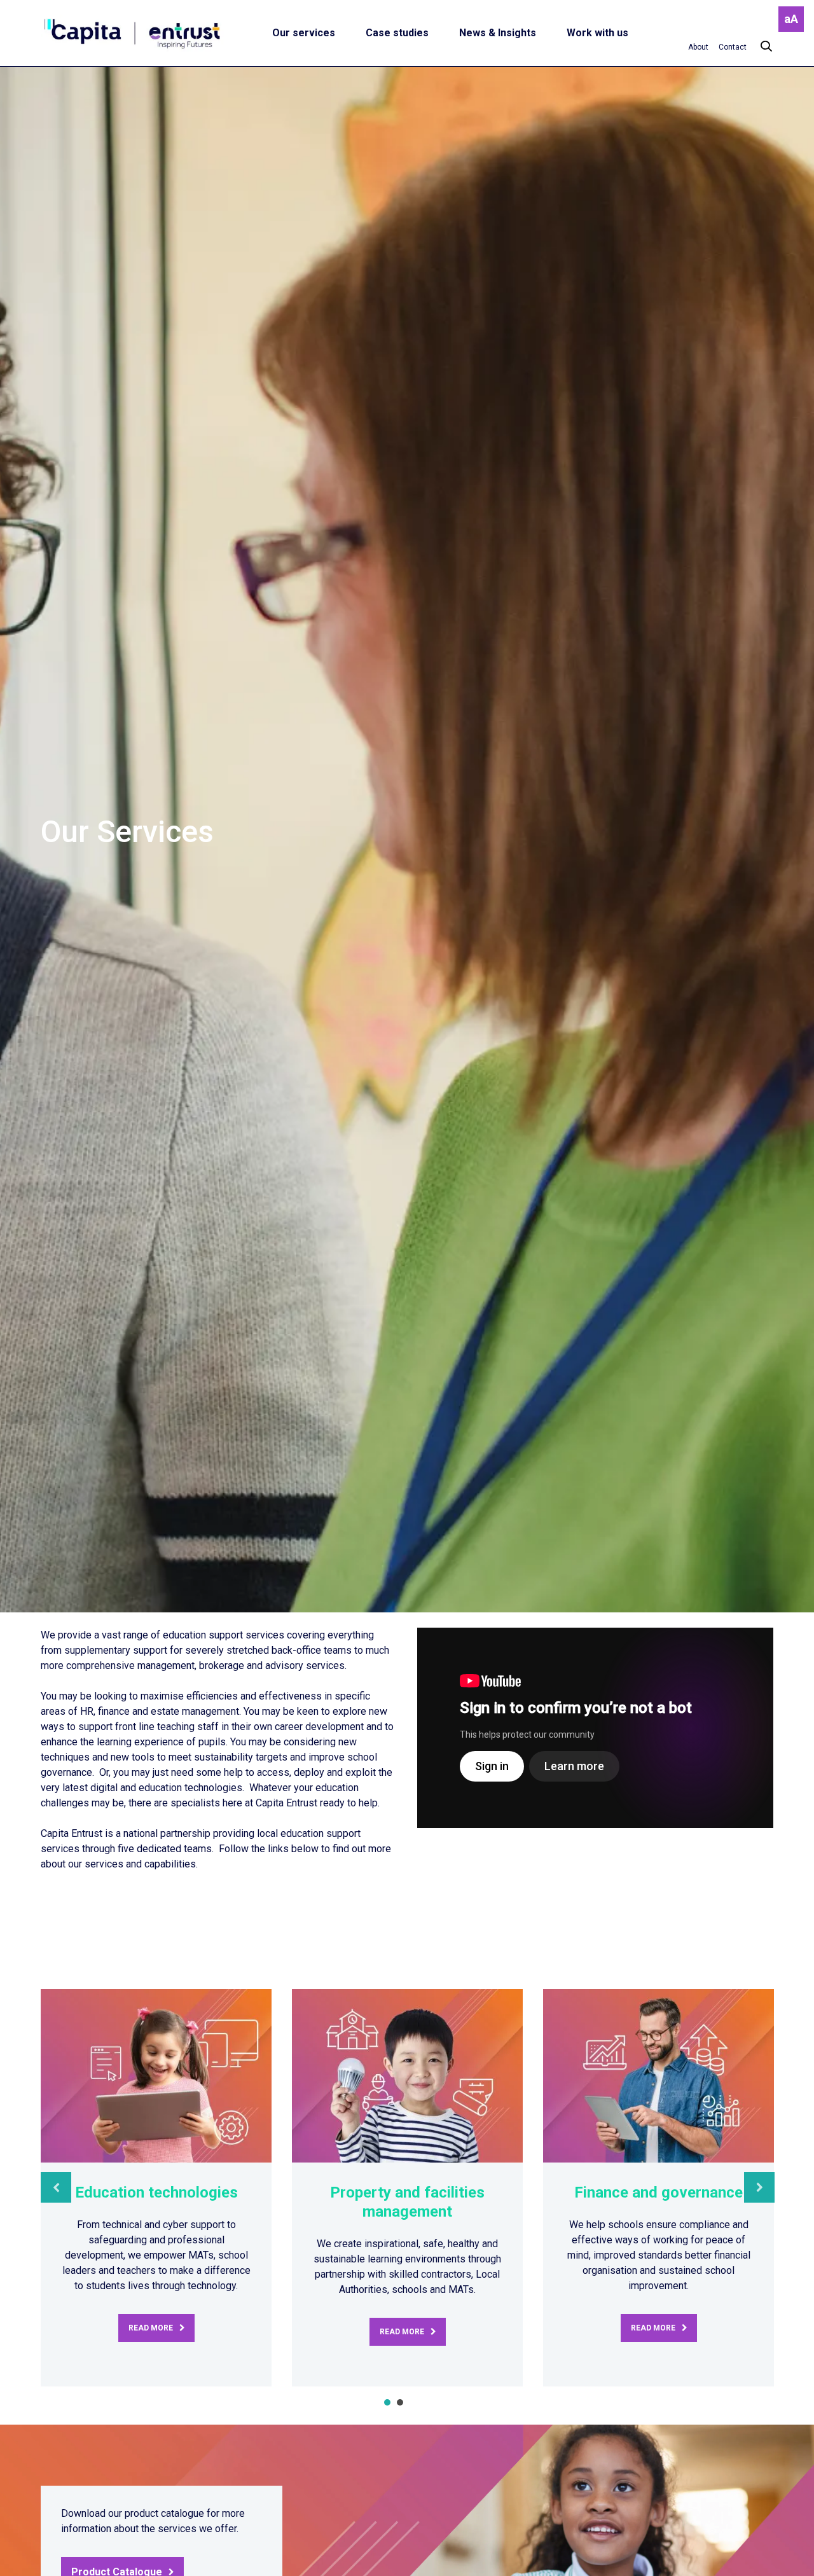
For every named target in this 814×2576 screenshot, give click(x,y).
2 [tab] (400, 2402)
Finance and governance (659, 2192)
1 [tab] (387, 2402)
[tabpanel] (156, 2188)
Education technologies (156, 2192)
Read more (151, 2328)
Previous (56, 2187)
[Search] (760, 47)
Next (759, 2187)
